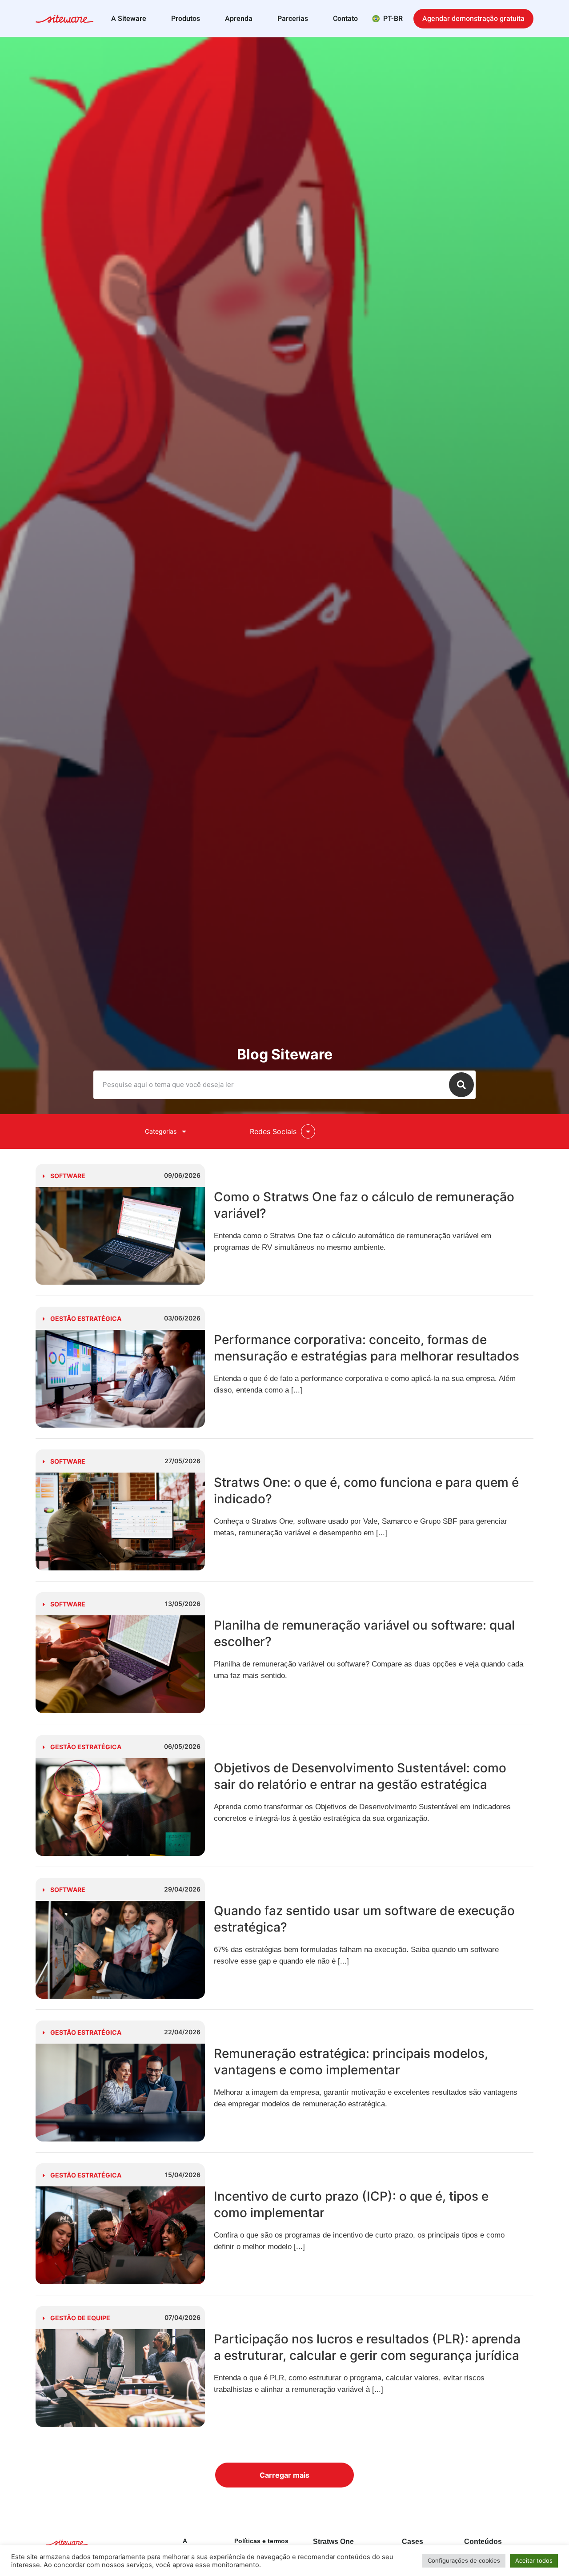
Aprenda (239, 19)
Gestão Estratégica (86, 1318)
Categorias (161, 1131)
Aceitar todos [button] (534, 2560)
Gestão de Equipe (80, 2318)
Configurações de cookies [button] (464, 2560)
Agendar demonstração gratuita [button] (473, 19)
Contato (345, 19)
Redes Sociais (273, 1131)
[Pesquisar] (461, 1085)
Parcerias (293, 19)
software (68, 1176)
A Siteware (129, 19)
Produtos (186, 19)
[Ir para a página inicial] (64, 20)
